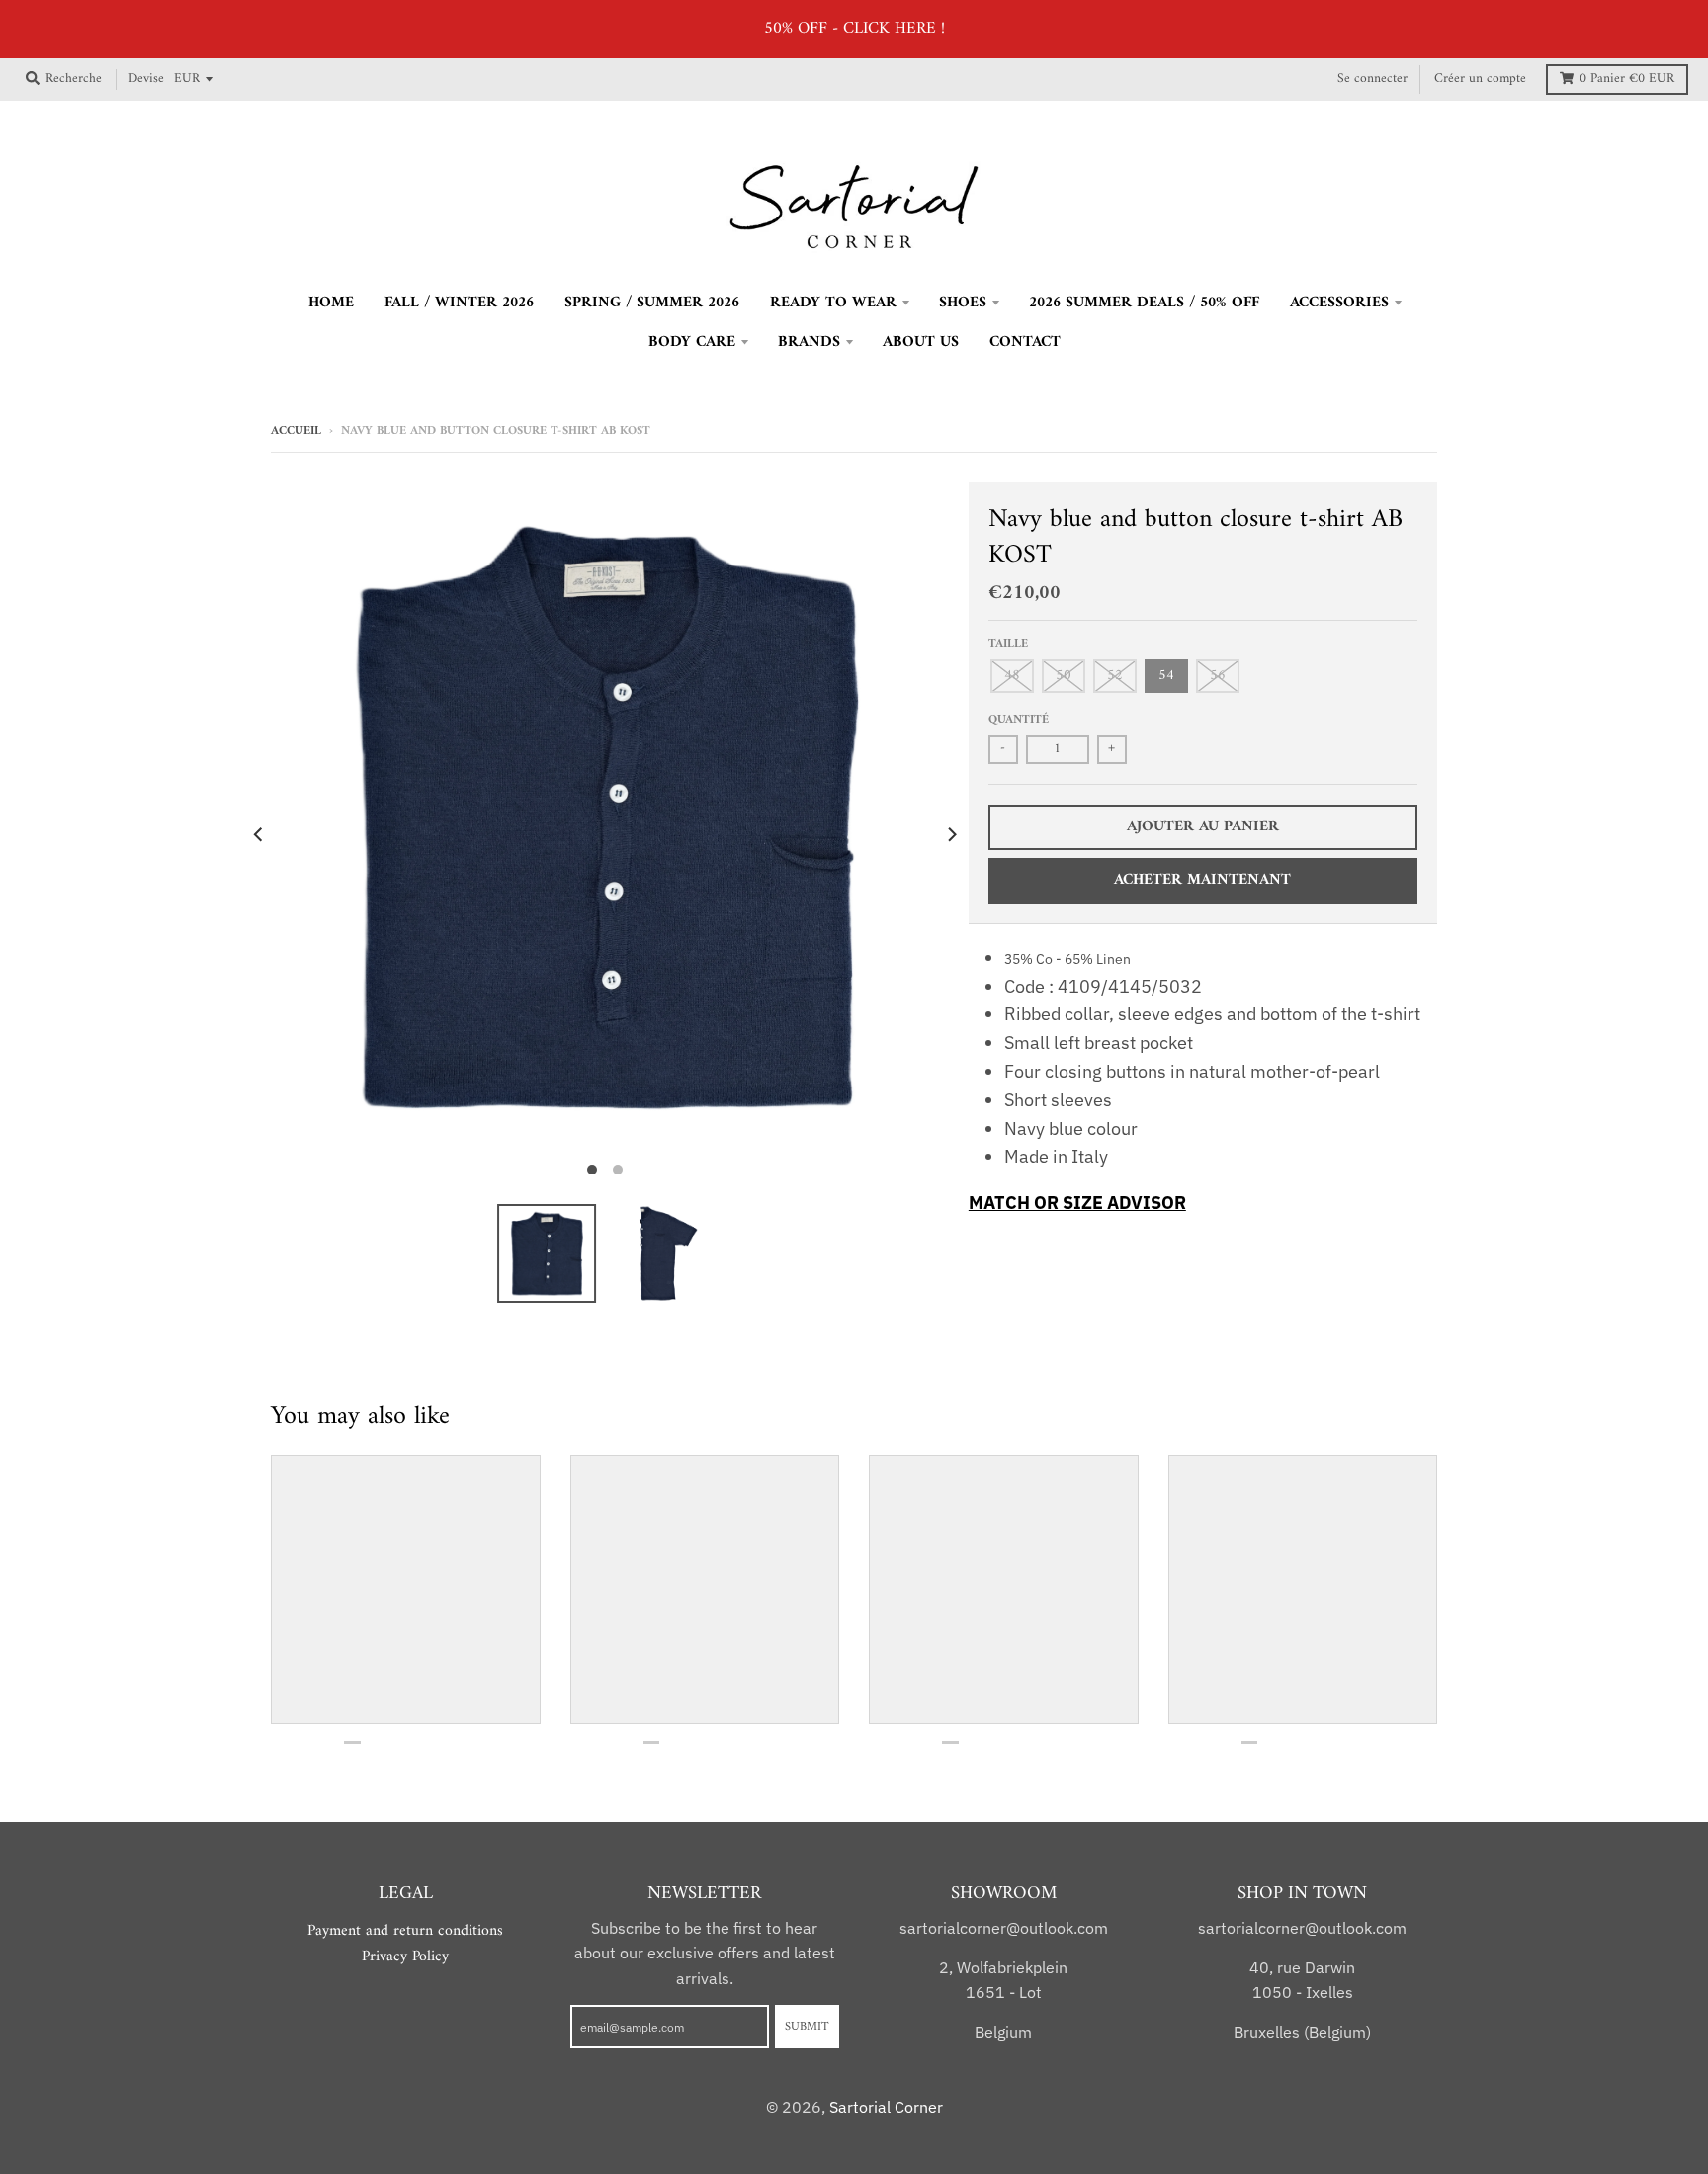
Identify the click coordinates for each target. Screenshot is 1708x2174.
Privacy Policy (405, 1957)
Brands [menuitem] (809, 342)
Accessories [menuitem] (1339, 303)
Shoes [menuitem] (963, 303)
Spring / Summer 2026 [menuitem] (652, 303)
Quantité (1019, 720)
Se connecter (1372, 79)
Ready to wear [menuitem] (833, 303)
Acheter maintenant (1202, 880)
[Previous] (259, 835)
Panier (1627, 79)
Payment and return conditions (405, 1931)
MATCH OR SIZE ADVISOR (1077, 1203)
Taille (1008, 644)
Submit (807, 2027)
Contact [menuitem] (1025, 342)
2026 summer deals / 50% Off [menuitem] (1144, 303)
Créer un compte (1480, 79)
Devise (146, 79)
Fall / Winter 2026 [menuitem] (459, 303)
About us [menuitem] (921, 342)
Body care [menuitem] (692, 342)
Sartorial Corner (886, 2107)
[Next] (951, 835)
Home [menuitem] (331, 303)
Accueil (296, 431)
